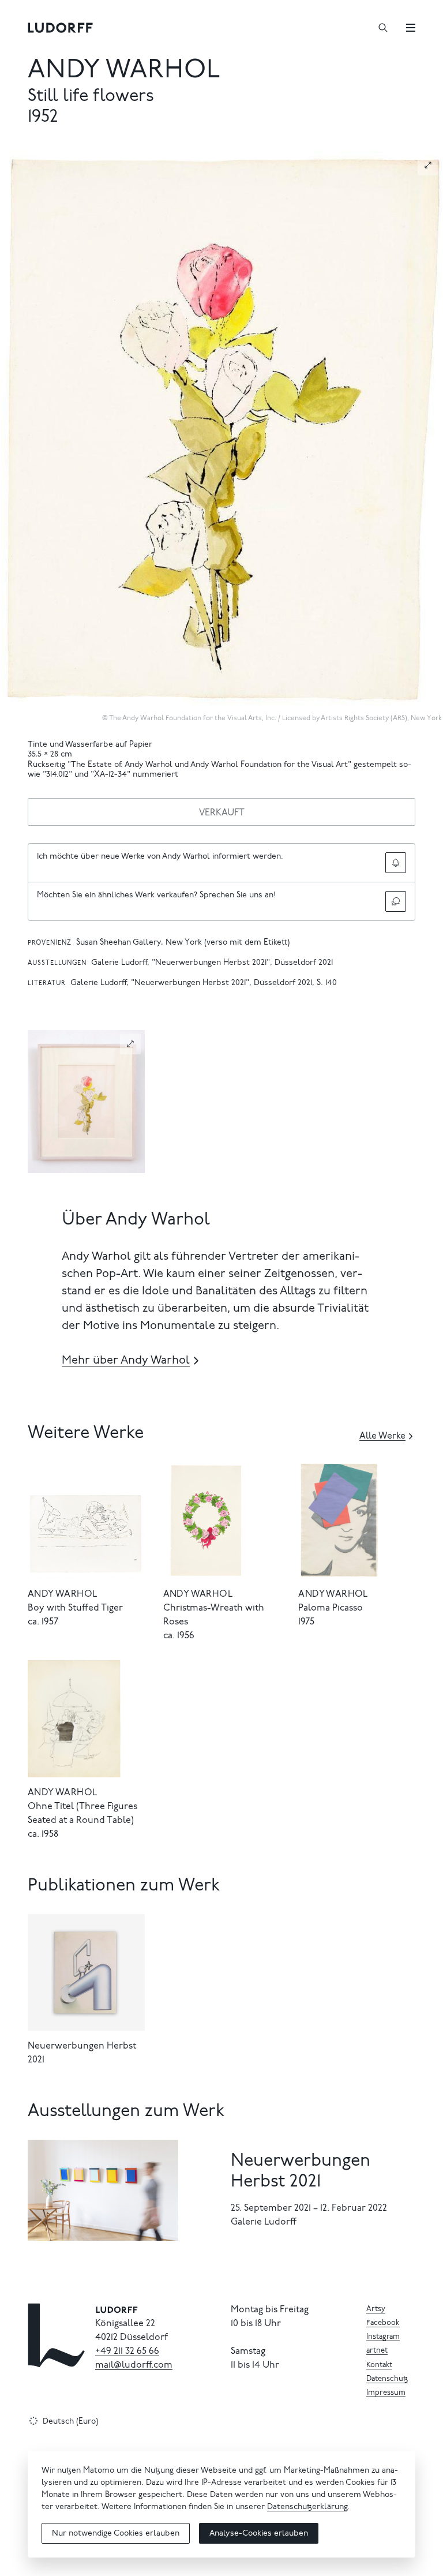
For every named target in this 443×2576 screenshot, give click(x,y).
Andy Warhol (124, 71)
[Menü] (411, 28)
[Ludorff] (61, 28)
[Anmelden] (396, 863)
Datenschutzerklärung (307, 2507)
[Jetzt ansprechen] (396, 901)
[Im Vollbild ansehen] (428, 165)
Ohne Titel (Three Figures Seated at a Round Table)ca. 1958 (82, 1821)
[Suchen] (383, 28)
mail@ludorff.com (134, 2365)
